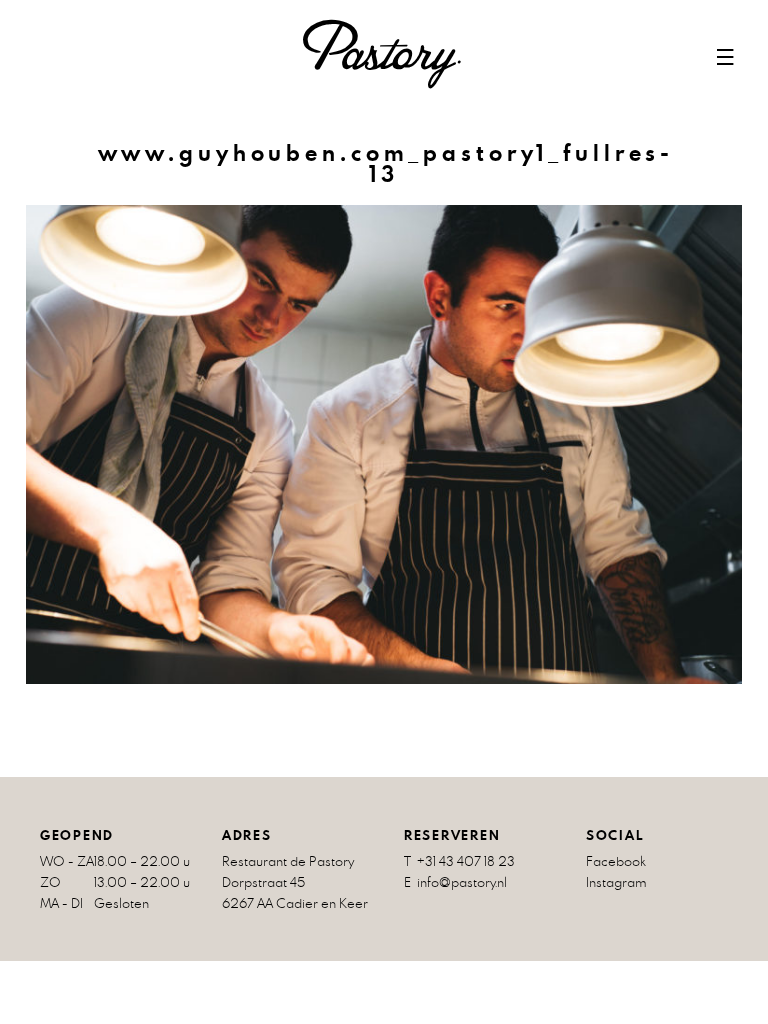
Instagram (616, 882)
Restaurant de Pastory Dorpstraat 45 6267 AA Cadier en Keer (295, 882)
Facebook (616, 861)
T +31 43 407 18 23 (459, 861)
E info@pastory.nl (455, 882)
